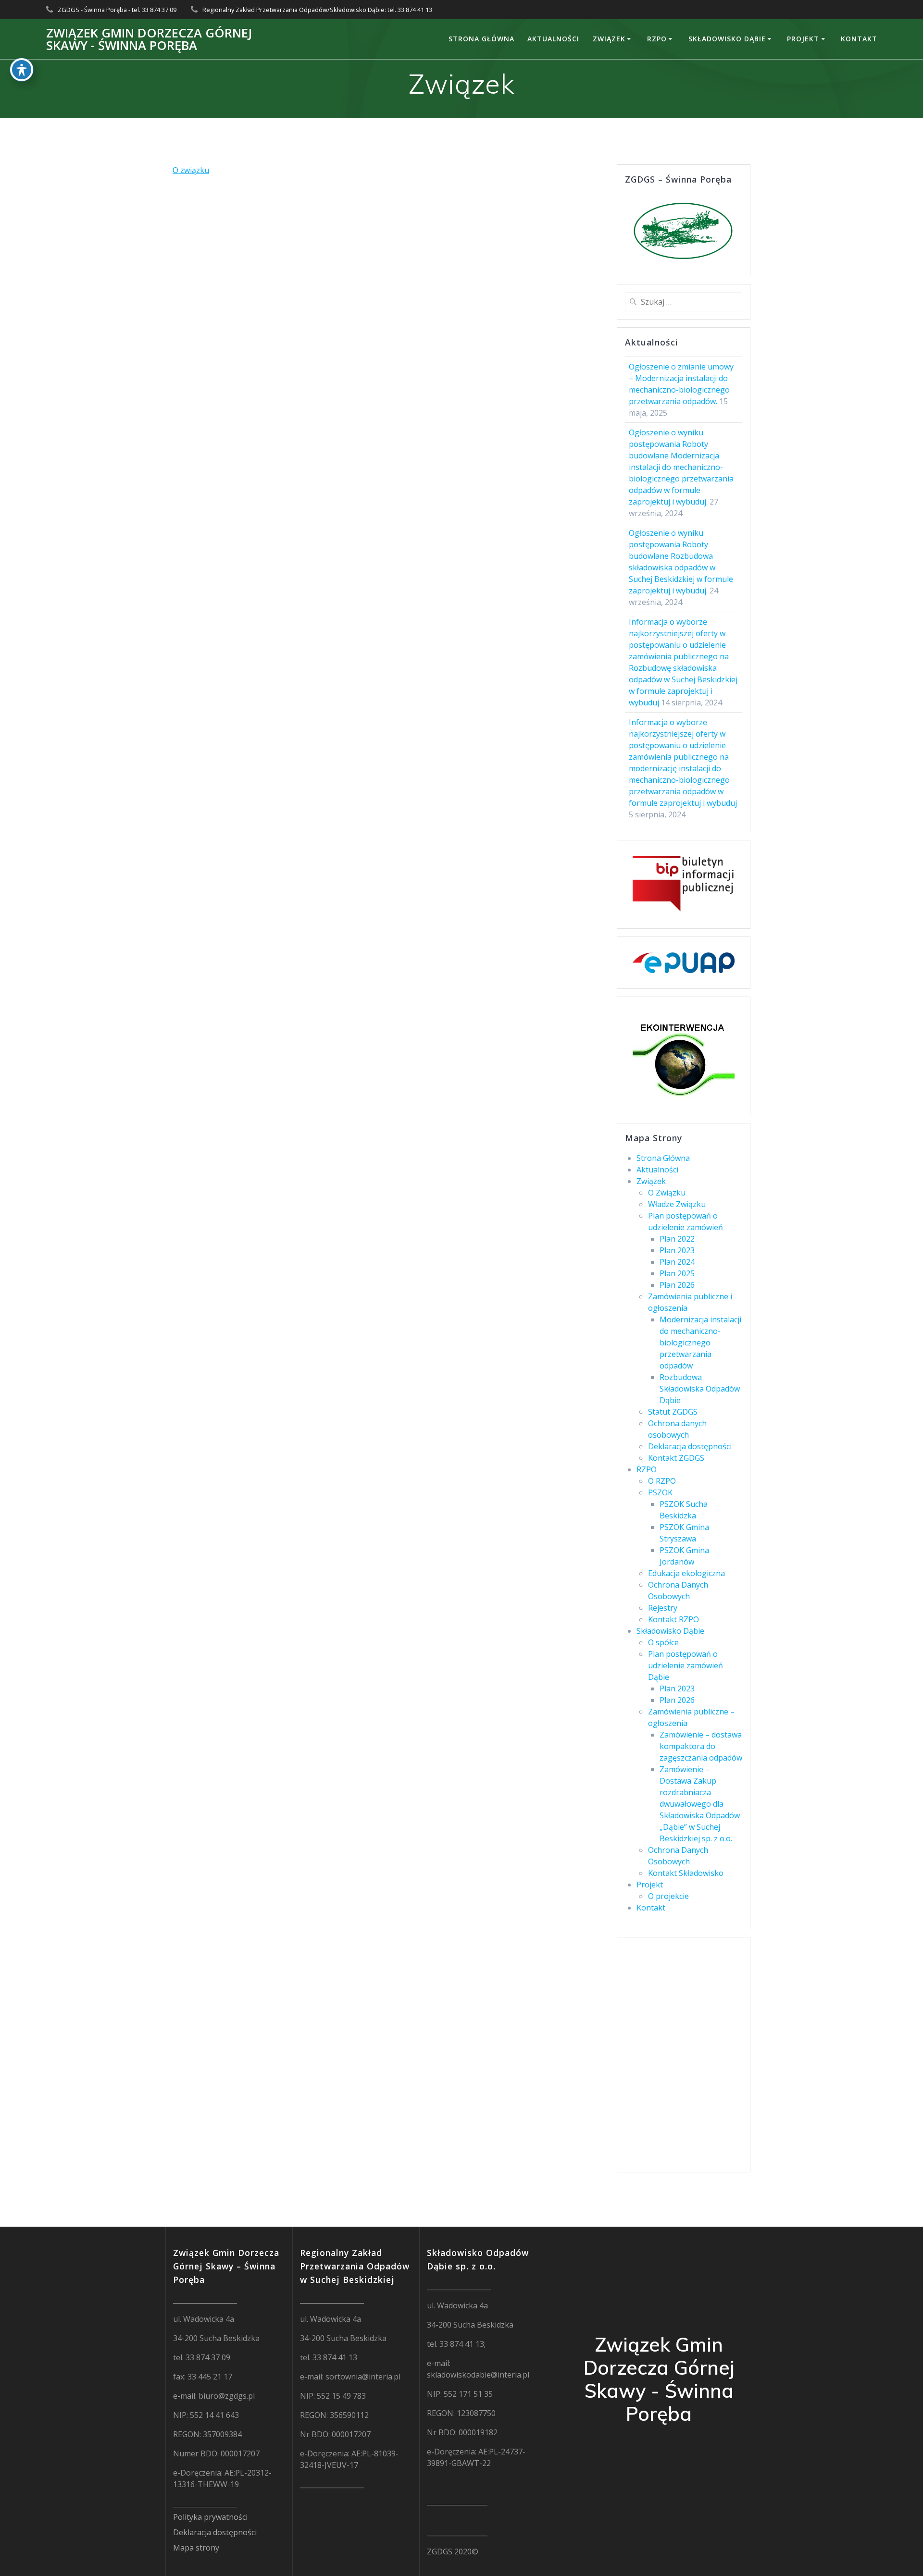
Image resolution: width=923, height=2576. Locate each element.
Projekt (803, 39)
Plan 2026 (677, 1285)
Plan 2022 (677, 1239)
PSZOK (660, 1492)
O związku (191, 170)
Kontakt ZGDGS (676, 1458)
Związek (609, 39)
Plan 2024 (677, 1262)
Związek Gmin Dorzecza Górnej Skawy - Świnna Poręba (149, 39)
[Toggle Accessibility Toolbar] (22, 70)
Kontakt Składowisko (686, 1873)
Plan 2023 (677, 1250)
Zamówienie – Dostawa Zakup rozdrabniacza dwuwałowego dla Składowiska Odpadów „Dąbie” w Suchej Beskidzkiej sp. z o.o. (700, 1804)
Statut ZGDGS (673, 1412)
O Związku (667, 1193)
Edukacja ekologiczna (686, 1573)
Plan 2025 (677, 1273)
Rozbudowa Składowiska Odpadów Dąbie (700, 1389)
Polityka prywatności (210, 2517)
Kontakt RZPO (674, 1619)
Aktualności (553, 39)
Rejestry (663, 1608)
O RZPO (662, 1481)
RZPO (657, 39)
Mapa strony (196, 2548)
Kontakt (859, 39)
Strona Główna (481, 39)
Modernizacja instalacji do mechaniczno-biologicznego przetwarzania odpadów (700, 1343)
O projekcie (668, 1896)
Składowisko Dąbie (727, 39)
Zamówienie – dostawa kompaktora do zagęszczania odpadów (701, 1746)
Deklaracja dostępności (690, 1446)
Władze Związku (677, 1204)
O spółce (663, 1642)
